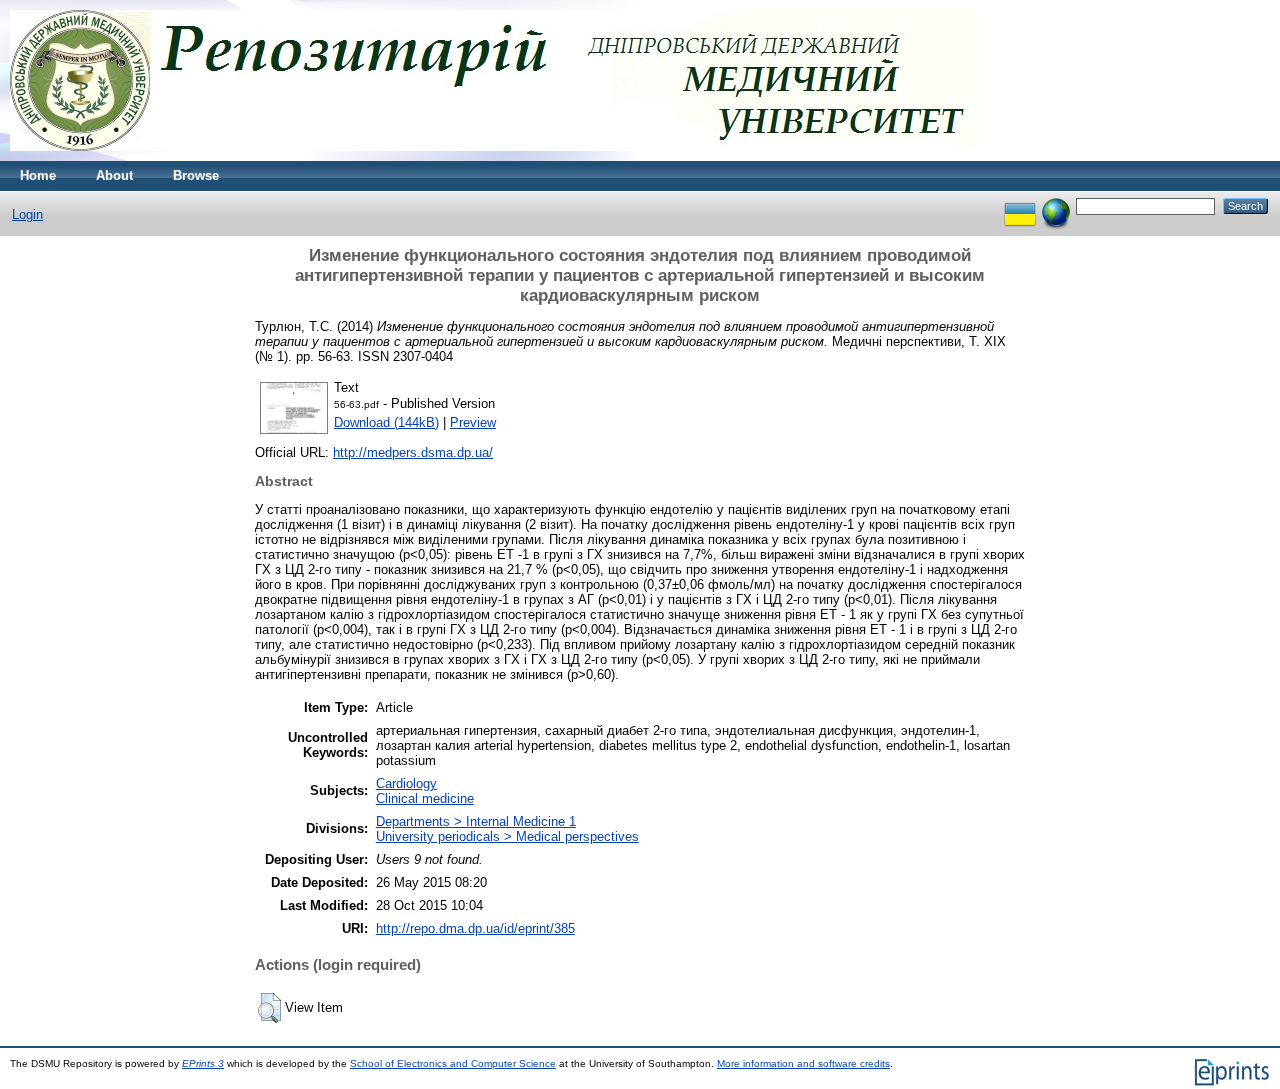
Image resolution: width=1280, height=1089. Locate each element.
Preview (473, 422)
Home (38, 175)
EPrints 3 (203, 1063)
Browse (196, 175)
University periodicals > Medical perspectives (507, 836)
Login (27, 214)
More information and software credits (803, 1063)
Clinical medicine (425, 798)
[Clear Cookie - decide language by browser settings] (1056, 205)
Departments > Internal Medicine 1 (476, 821)
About (114, 175)
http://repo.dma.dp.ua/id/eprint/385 (475, 928)
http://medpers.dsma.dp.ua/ (413, 452)
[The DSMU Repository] (493, 156)
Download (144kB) (386, 422)
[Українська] (1020, 205)
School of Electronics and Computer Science (453, 1063)
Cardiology (406, 783)
